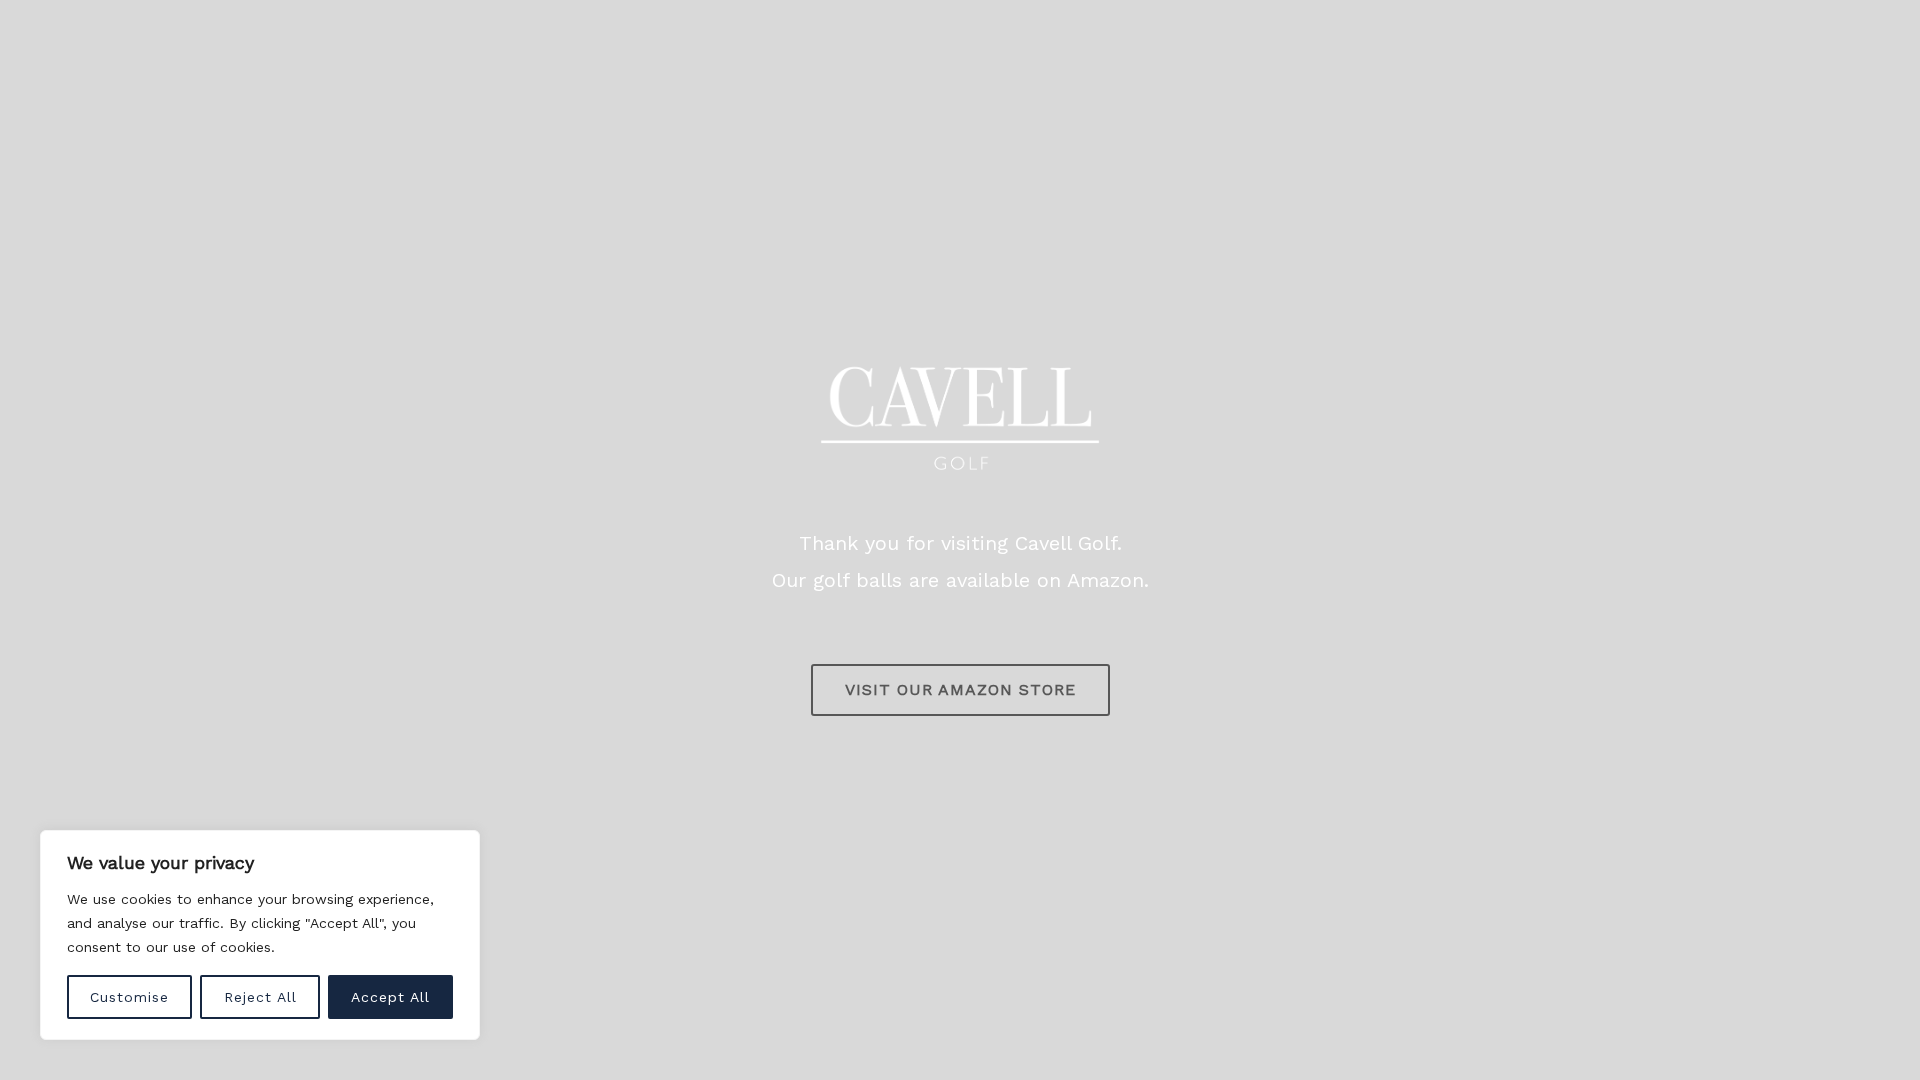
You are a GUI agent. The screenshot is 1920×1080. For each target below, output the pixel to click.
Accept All (390, 997)
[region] (260, 935)
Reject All (260, 997)
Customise (129, 997)
